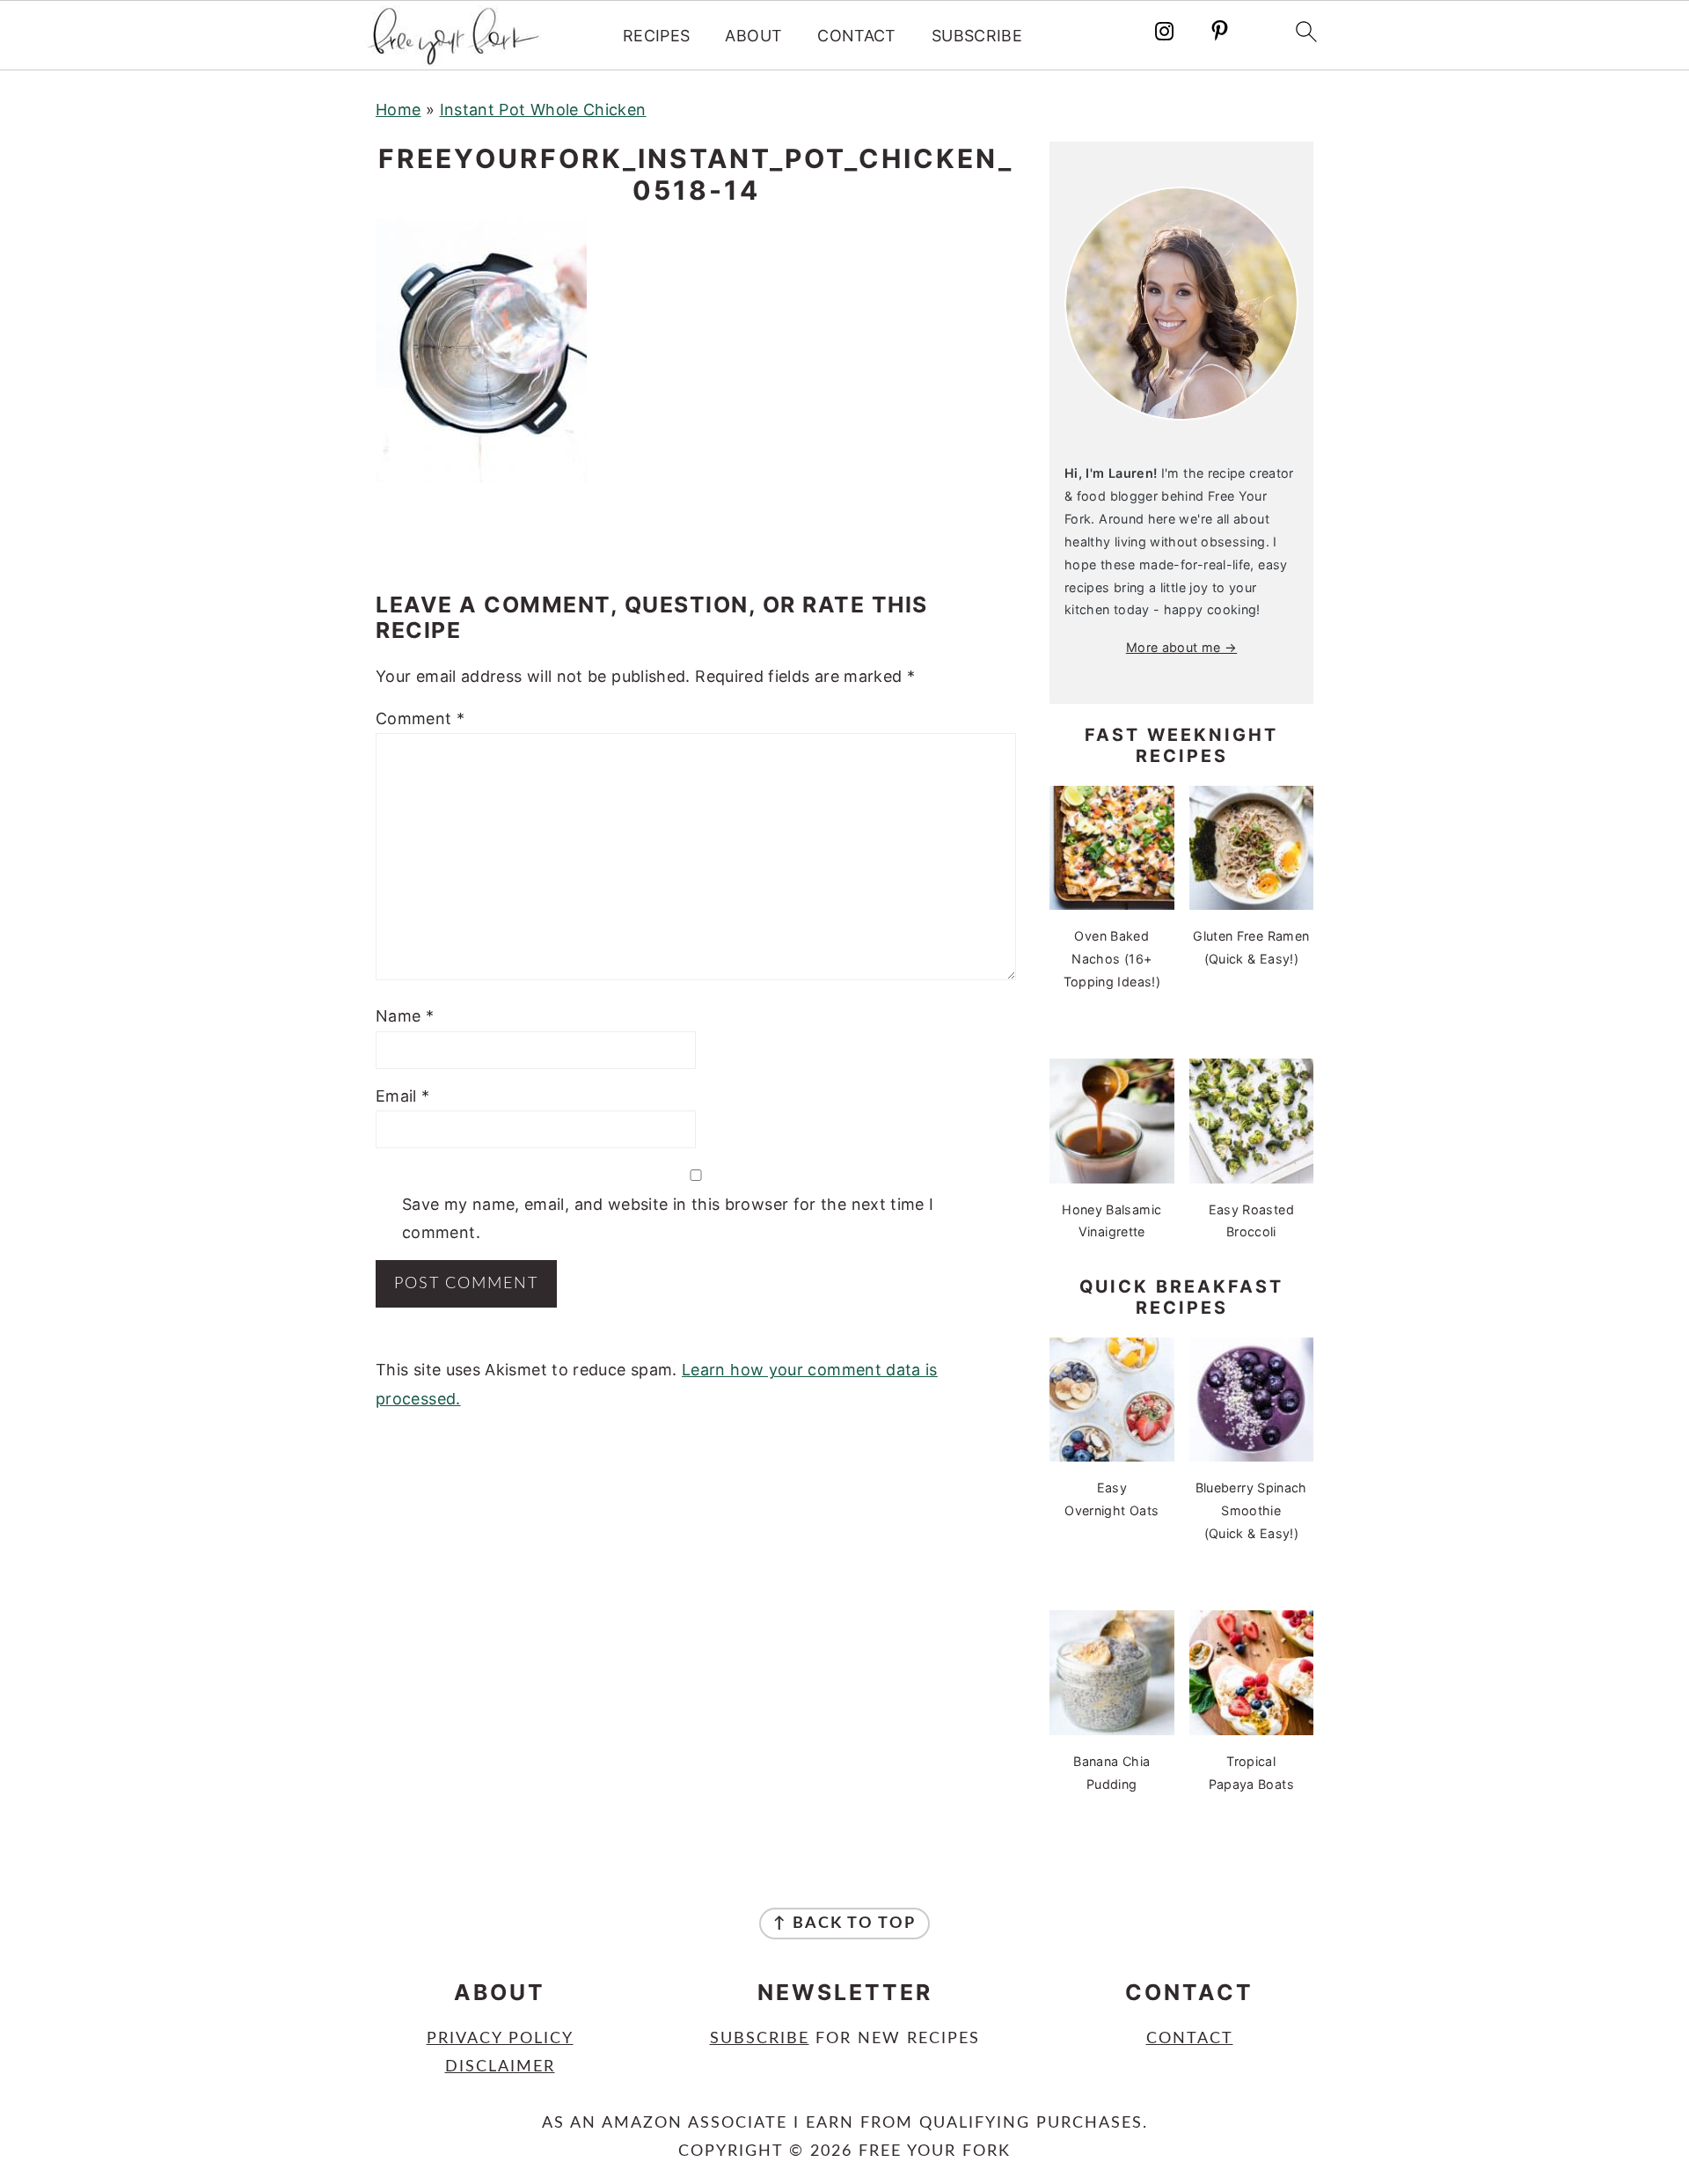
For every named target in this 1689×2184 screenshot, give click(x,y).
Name (405, 1016)
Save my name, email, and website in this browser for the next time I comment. (668, 1218)
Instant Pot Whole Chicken (543, 110)
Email (403, 1096)
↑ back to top (844, 1924)
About (753, 36)
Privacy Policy (500, 2039)
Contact (857, 36)
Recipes (657, 36)
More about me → (1181, 647)
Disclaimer (500, 2067)
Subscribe (977, 36)
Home (398, 110)
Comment (420, 718)
